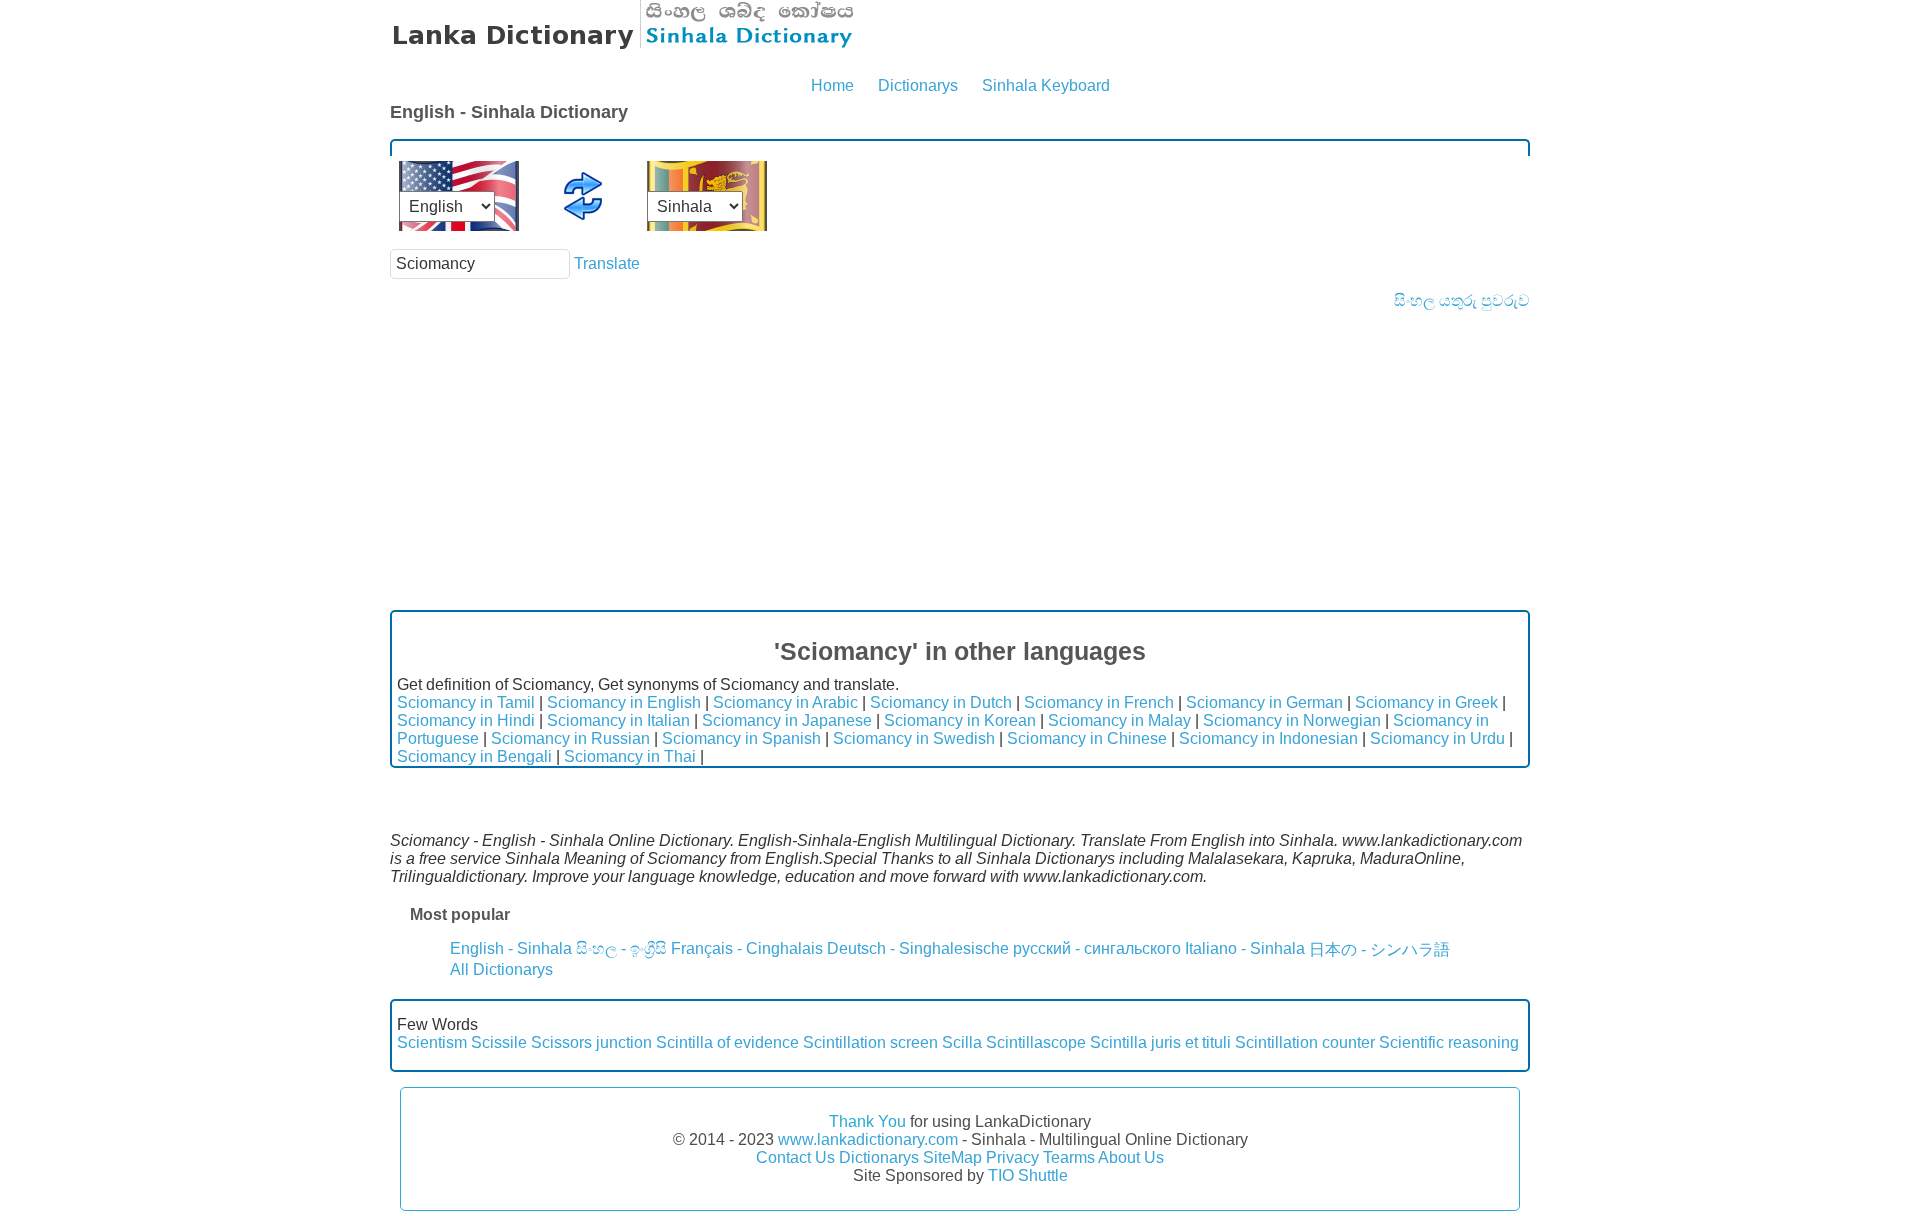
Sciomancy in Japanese (787, 720)
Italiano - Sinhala (1245, 948)
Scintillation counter (1305, 1042)
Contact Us (795, 1157)
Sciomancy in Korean (960, 720)
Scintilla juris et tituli (1160, 1042)
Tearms (1069, 1157)
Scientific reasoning (1449, 1042)
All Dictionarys (501, 969)
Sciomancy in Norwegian (1292, 720)
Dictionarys (918, 85)
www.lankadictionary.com (868, 1139)
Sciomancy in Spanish (741, 738)
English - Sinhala (511, 948)
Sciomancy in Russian (570, 738)
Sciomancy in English (624, 702)
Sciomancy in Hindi (466, 720)
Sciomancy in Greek (1426, 702)
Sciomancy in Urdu (1437, 738)
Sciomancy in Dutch (941, 702)
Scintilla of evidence (727, 1042)
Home (832, 85)
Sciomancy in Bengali (474, 756)
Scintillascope (1036, 1042)
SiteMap (952, 1157)
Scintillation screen (870, 1042)
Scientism (432, 1042)
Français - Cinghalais (747, 948)
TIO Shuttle (1028, 1175)
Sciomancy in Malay (1119, 720)
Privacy (1012, 1157)
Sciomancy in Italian (618, 720)
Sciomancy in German (1264, 702)
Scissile (499, 1042)
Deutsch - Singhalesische (918, 948)
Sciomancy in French (1099, 702)
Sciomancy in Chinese (1087, 738)
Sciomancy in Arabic (785, 702)
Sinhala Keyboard (1046, 85)
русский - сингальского (1097, 948)
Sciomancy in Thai (630, 756)
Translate (607, 263)
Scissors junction (591, 1042)
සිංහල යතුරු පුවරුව (1462, 300)
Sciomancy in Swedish (914, 738)
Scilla (962, 1042)
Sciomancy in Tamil (466, 702)
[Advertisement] (960, 460)
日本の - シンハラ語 (1379, 949)
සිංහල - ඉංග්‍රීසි (621, 948)
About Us (1131, 1157)
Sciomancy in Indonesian (1268, 738)
